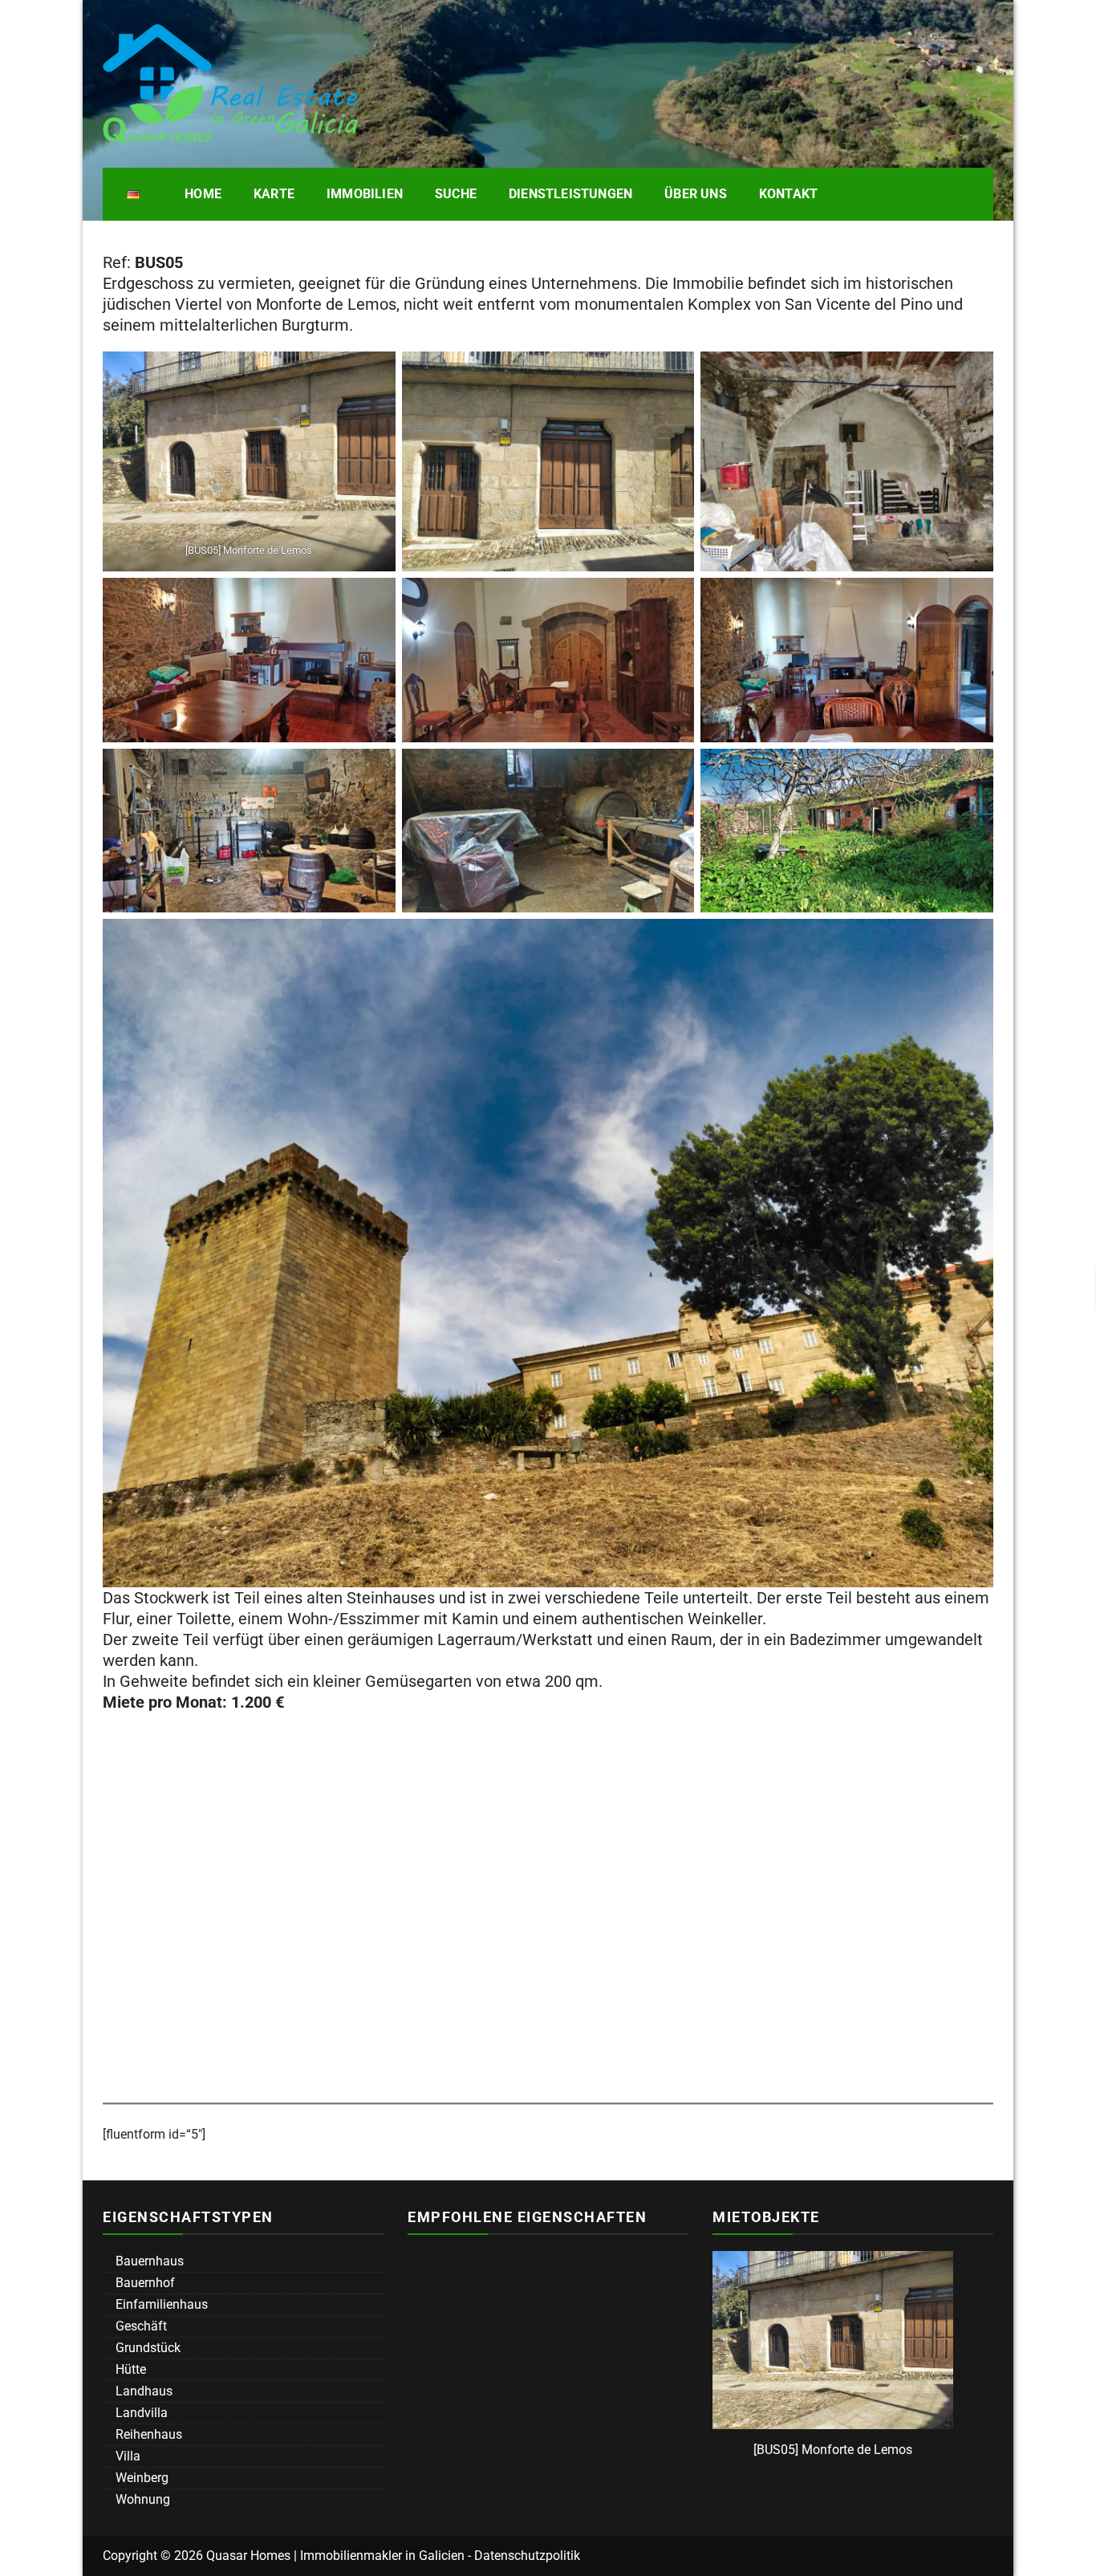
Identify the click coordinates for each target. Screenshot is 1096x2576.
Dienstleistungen (570, 194)
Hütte (129, 2369)
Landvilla (140, 2413)
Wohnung (141, 2499)
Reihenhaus (147, 2434)
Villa (126, 2456)
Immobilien (365, 194)
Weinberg (140, 2478)
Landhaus (142, 2391)
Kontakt (788, 194)
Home (203, 194)
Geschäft (140, 2326)
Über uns (696, 194)
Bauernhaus (148, 2261)
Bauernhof (144, 2283)
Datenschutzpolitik (527, 2556)
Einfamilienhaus (160, 2304)
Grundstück (146, 2348)
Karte (274, 194)
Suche (456, 194)
